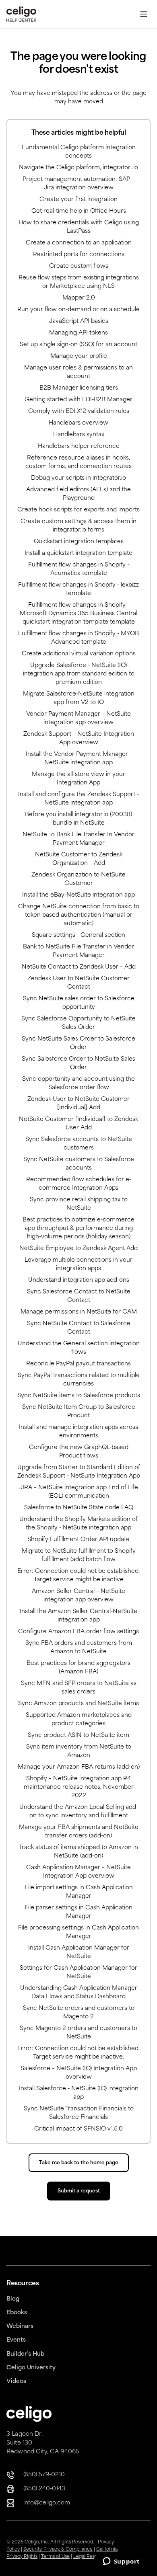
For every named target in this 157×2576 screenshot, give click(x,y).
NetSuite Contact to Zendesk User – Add (79, 967)
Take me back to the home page (79, 2163)
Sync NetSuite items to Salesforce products (79, 1396)
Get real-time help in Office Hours (79, 211)
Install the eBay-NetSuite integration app (78, 895)
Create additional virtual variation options (79, 654)
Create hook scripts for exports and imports (78, 510)
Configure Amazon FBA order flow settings (78, 1632)
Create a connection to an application (79, 243)
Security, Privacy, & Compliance (58, 2550)
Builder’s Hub (25, 2354)
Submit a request (79, 2191)
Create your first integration (78, 200)
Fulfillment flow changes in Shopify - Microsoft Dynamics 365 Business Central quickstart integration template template (78, 614)
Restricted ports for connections (79, 255)
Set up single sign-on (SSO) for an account (78, 345)
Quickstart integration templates (79, 542)
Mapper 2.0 (79, 298)
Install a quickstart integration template (78, 553)
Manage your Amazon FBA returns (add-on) (79, 1767)
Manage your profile (79, 356)
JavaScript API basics (79, 321)
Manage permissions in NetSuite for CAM (79, 1312)
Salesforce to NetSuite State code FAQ (79, 1508)
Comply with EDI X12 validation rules (79, 412)
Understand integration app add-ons (79, 1280)
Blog (13, 2299)
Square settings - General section (78, 935)
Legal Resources (92, 2557)
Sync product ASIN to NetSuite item (78, 1735)
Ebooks (17, 2313)
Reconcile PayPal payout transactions (78, 1364)
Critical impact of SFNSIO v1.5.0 (78, 2129)
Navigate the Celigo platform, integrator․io (78, 168)
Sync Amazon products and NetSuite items (78, 1704)
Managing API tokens (78, 333)
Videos (16, 2382)
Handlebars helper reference (79, 446)
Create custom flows (79, 266)
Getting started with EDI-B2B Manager (78, 400)
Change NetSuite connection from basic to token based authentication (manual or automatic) (79, 915)
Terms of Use (55, 2557)
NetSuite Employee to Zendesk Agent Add (78, 1249)
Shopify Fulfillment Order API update (78, 1540)
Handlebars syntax (79, 435)
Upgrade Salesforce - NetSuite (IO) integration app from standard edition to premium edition (79, 674)
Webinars (20, 2327)
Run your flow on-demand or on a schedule (78, 310)
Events (16, 2340)
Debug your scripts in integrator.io (78, 478)
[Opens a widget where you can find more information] (121, 2562)
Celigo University (31, 2368)
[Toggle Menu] (144, 14)
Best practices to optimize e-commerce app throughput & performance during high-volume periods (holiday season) (78, 1228)
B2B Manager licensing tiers (79, 388)
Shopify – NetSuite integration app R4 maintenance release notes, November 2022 (79, 1787)
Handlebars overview (78, 423)
